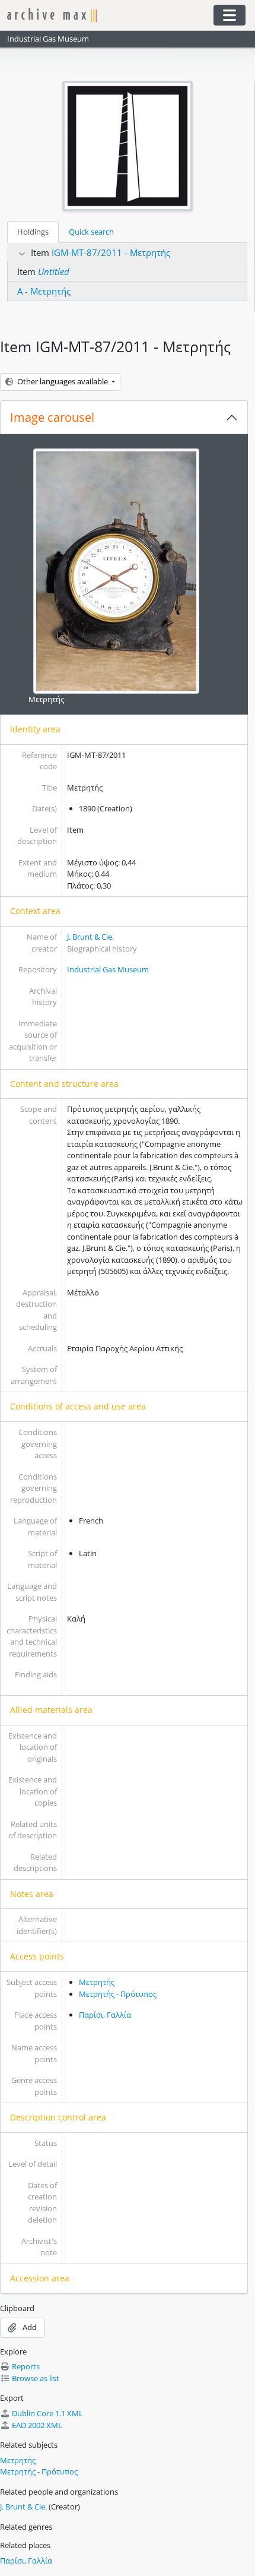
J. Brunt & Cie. (90, 937)
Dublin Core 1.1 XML (47, 2413)
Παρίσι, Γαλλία (105, 2015)
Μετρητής (46, 699)
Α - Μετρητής (44, 291)
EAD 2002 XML (37, 2425)
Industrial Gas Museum (108, 969)
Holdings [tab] (33, 232)
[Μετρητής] (116, 570)
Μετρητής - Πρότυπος (118, 1994)
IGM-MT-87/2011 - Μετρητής (111, 252)
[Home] (104, 15)
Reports (26, 2366)
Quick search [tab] (91, 232)
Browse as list (36, 2378)
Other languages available (63, 381)
